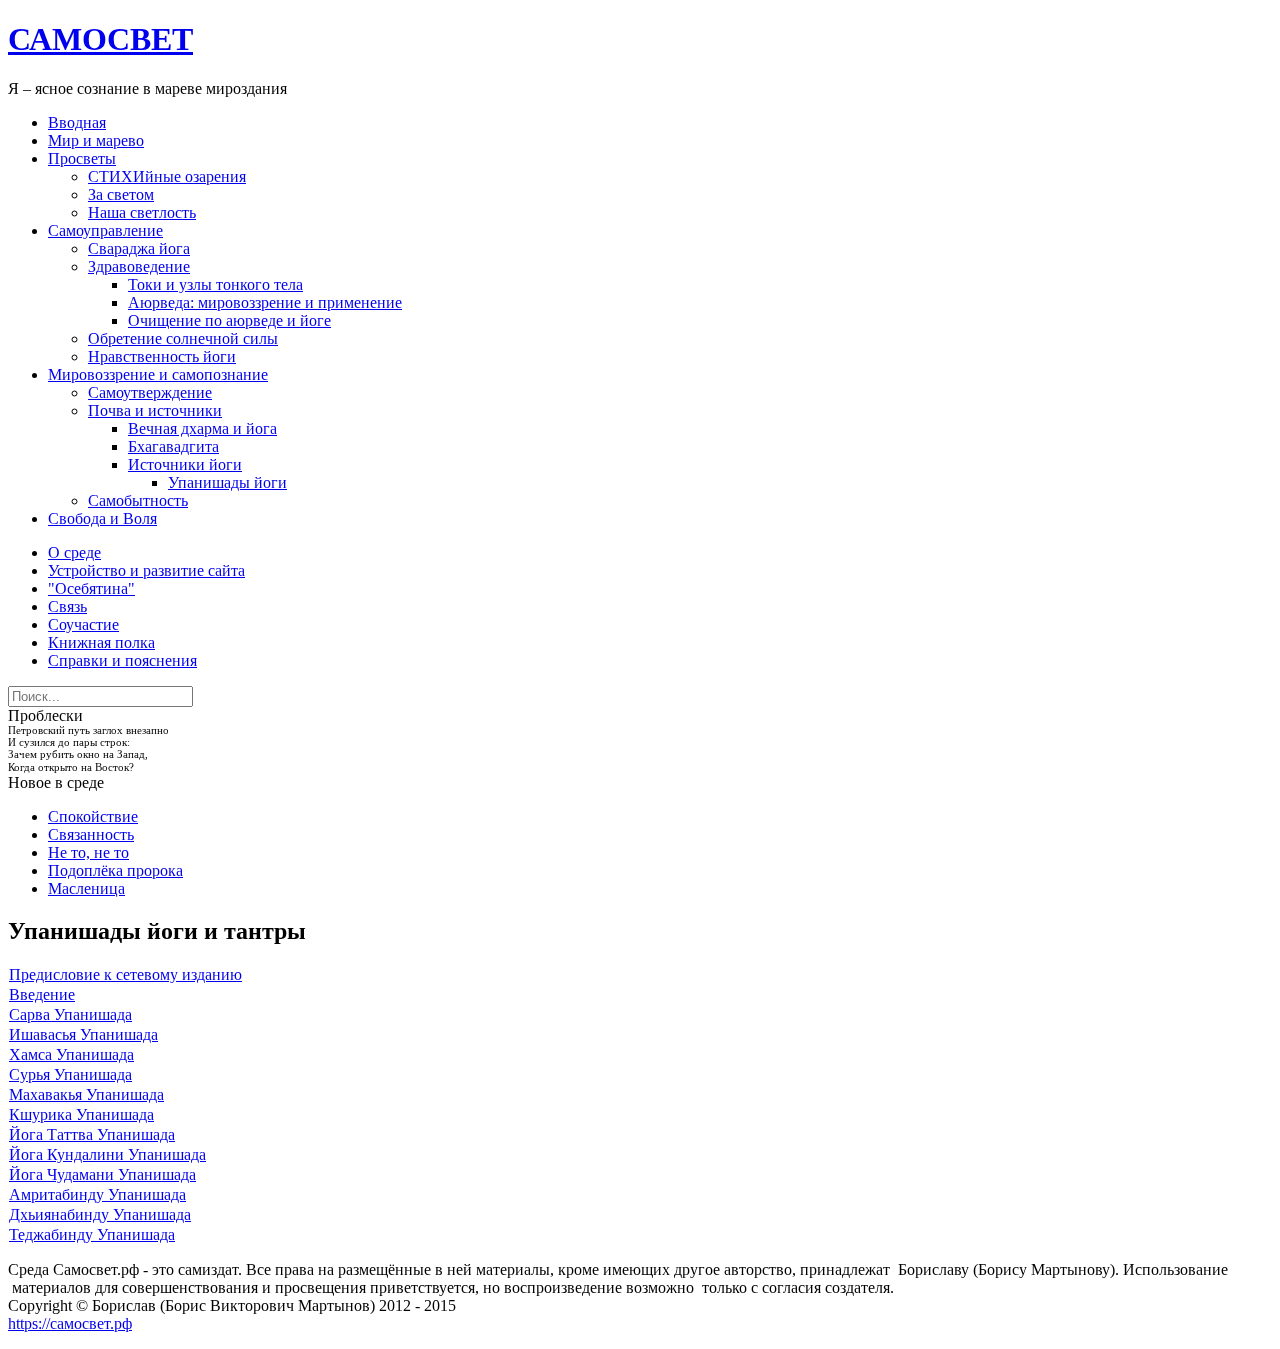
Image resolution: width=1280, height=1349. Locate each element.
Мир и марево (96, 140)
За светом (121, 194)
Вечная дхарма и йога (202, 428)
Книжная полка (101, 642)
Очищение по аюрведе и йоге (229, 320)
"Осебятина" (91, 588)
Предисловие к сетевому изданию (125, 974)
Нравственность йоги (162, 356)
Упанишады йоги (227, 482)
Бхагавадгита (173, 446)
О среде (74, 552)
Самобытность (138, 500)
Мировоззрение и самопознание (158, 374)
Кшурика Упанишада (81, 1114)
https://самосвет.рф (70, 1323)
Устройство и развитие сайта (146, 570)
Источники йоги (185, 464)
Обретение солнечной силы (183, 338)
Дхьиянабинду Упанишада (100, 1214)
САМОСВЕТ (100, 39)
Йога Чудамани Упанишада (102, 1174)
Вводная (77, 122)
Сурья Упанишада (70, 1074)
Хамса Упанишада (71, 1054)
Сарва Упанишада (70, 1014)
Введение (42, 994)
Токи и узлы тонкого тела (215, 284)
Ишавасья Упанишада (83, 1034)
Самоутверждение (150, 392)
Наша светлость (142, 212)
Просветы (82, 158)
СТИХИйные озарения (167, 176)
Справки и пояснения (122, 660)
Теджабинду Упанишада (92, 1234)
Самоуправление (105, 230)
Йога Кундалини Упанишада (107, 1154)
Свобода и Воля (102, 518)
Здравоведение (139, 266)
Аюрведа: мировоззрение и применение (265, 302)
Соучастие (83, 624)
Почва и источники (155, 410)
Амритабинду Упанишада (97, 1194)
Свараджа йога (139, 248)
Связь (67, 606)
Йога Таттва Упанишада (92, 1134)
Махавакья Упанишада (86, 1094)
